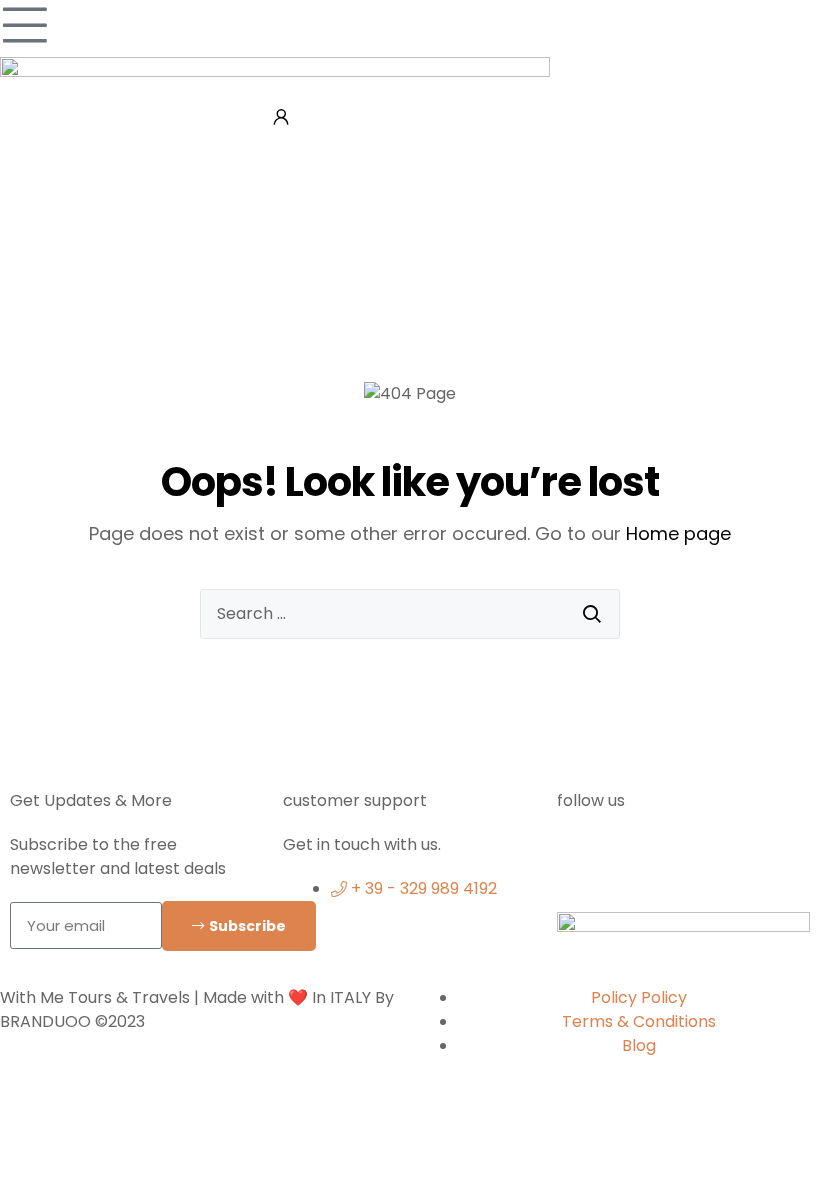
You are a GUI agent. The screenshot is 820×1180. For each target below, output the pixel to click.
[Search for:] (410, 614)
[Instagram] (645, 858)
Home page (678, 533)
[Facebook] (582, 858)
